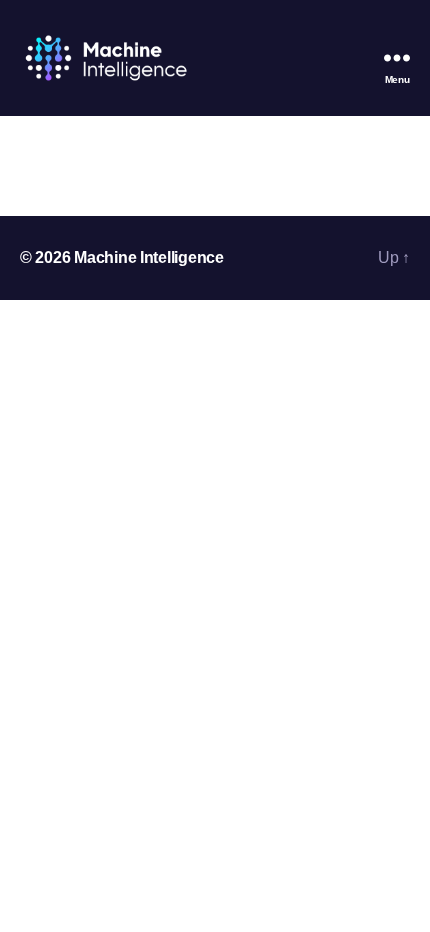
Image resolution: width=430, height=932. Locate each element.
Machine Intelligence (149, 257)
